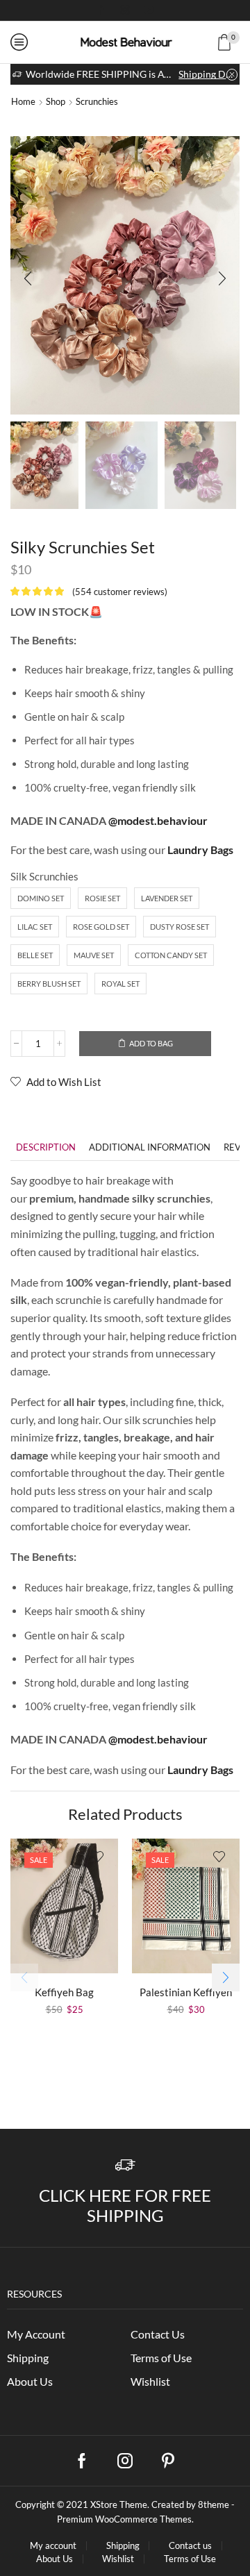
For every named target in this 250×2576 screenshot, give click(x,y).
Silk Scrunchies (44, 876)
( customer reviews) (120, 592)
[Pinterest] (168, 2461)
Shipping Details (208, 74)
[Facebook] (101, 10)
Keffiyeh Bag (64, 1992)
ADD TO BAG (151, 1043)
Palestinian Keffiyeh (186, 1992)
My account (53, 2546)
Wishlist (150, 2381)
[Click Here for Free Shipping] (125, 2165)
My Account (36, 2334)
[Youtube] (149, 10)
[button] (28, 278)
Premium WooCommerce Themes (124, 2519)
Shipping (28, 2358)
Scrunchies (97, 101)
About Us (30, 2381)
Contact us (190, 2546)
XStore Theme (119, 2504)
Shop (56, 101)
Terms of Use (161, 2358)
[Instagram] (125, 10)
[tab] (46, 1147)
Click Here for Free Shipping (125, 2205)
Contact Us (158, 2334)
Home (23, 101)
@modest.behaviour (158, 820)
